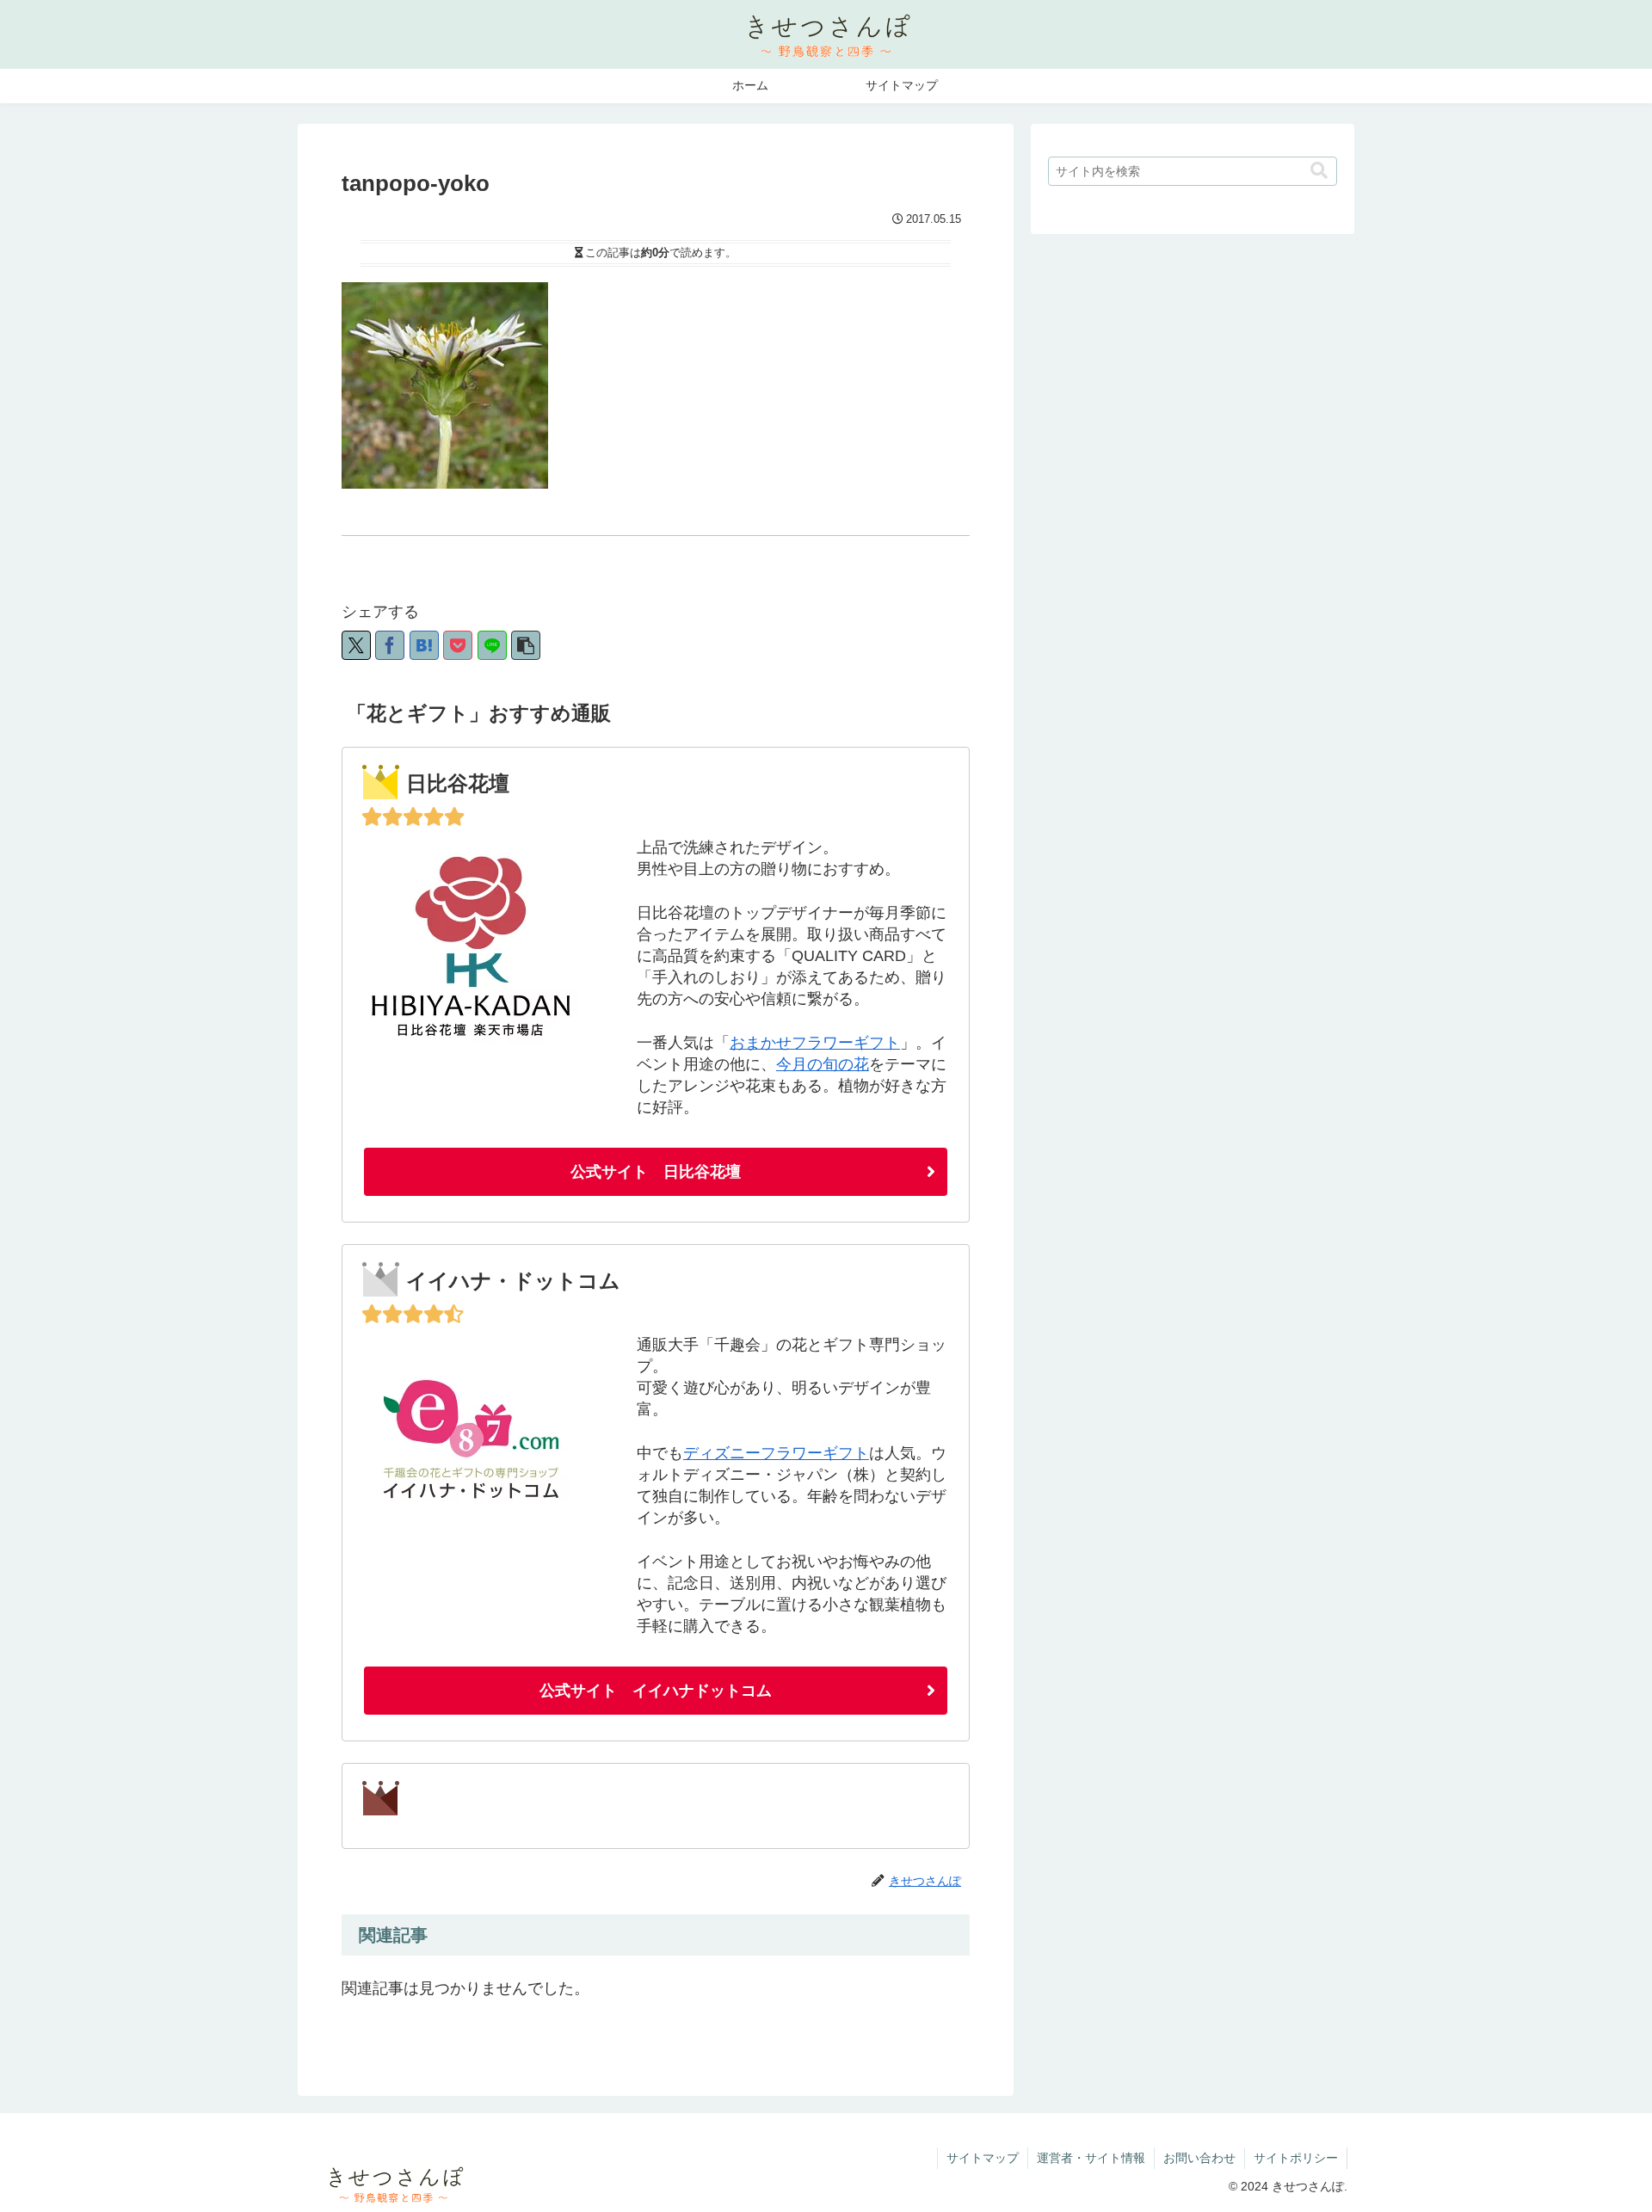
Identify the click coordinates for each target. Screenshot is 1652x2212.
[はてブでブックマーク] (424, 645)
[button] (526, 645)
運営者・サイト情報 (1091, 2158)
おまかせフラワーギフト (815, 1043)
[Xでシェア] (356, 645)
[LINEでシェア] (492, 645)
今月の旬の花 (823, 1064)
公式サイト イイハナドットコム (656, 1691)
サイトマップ (983, 2158)
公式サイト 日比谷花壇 (656, 1172)
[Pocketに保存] (458, 645)
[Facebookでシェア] (390, 645)
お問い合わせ (1199, 2158)
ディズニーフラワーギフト (776, 1453)
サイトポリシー (1296, 2158)
